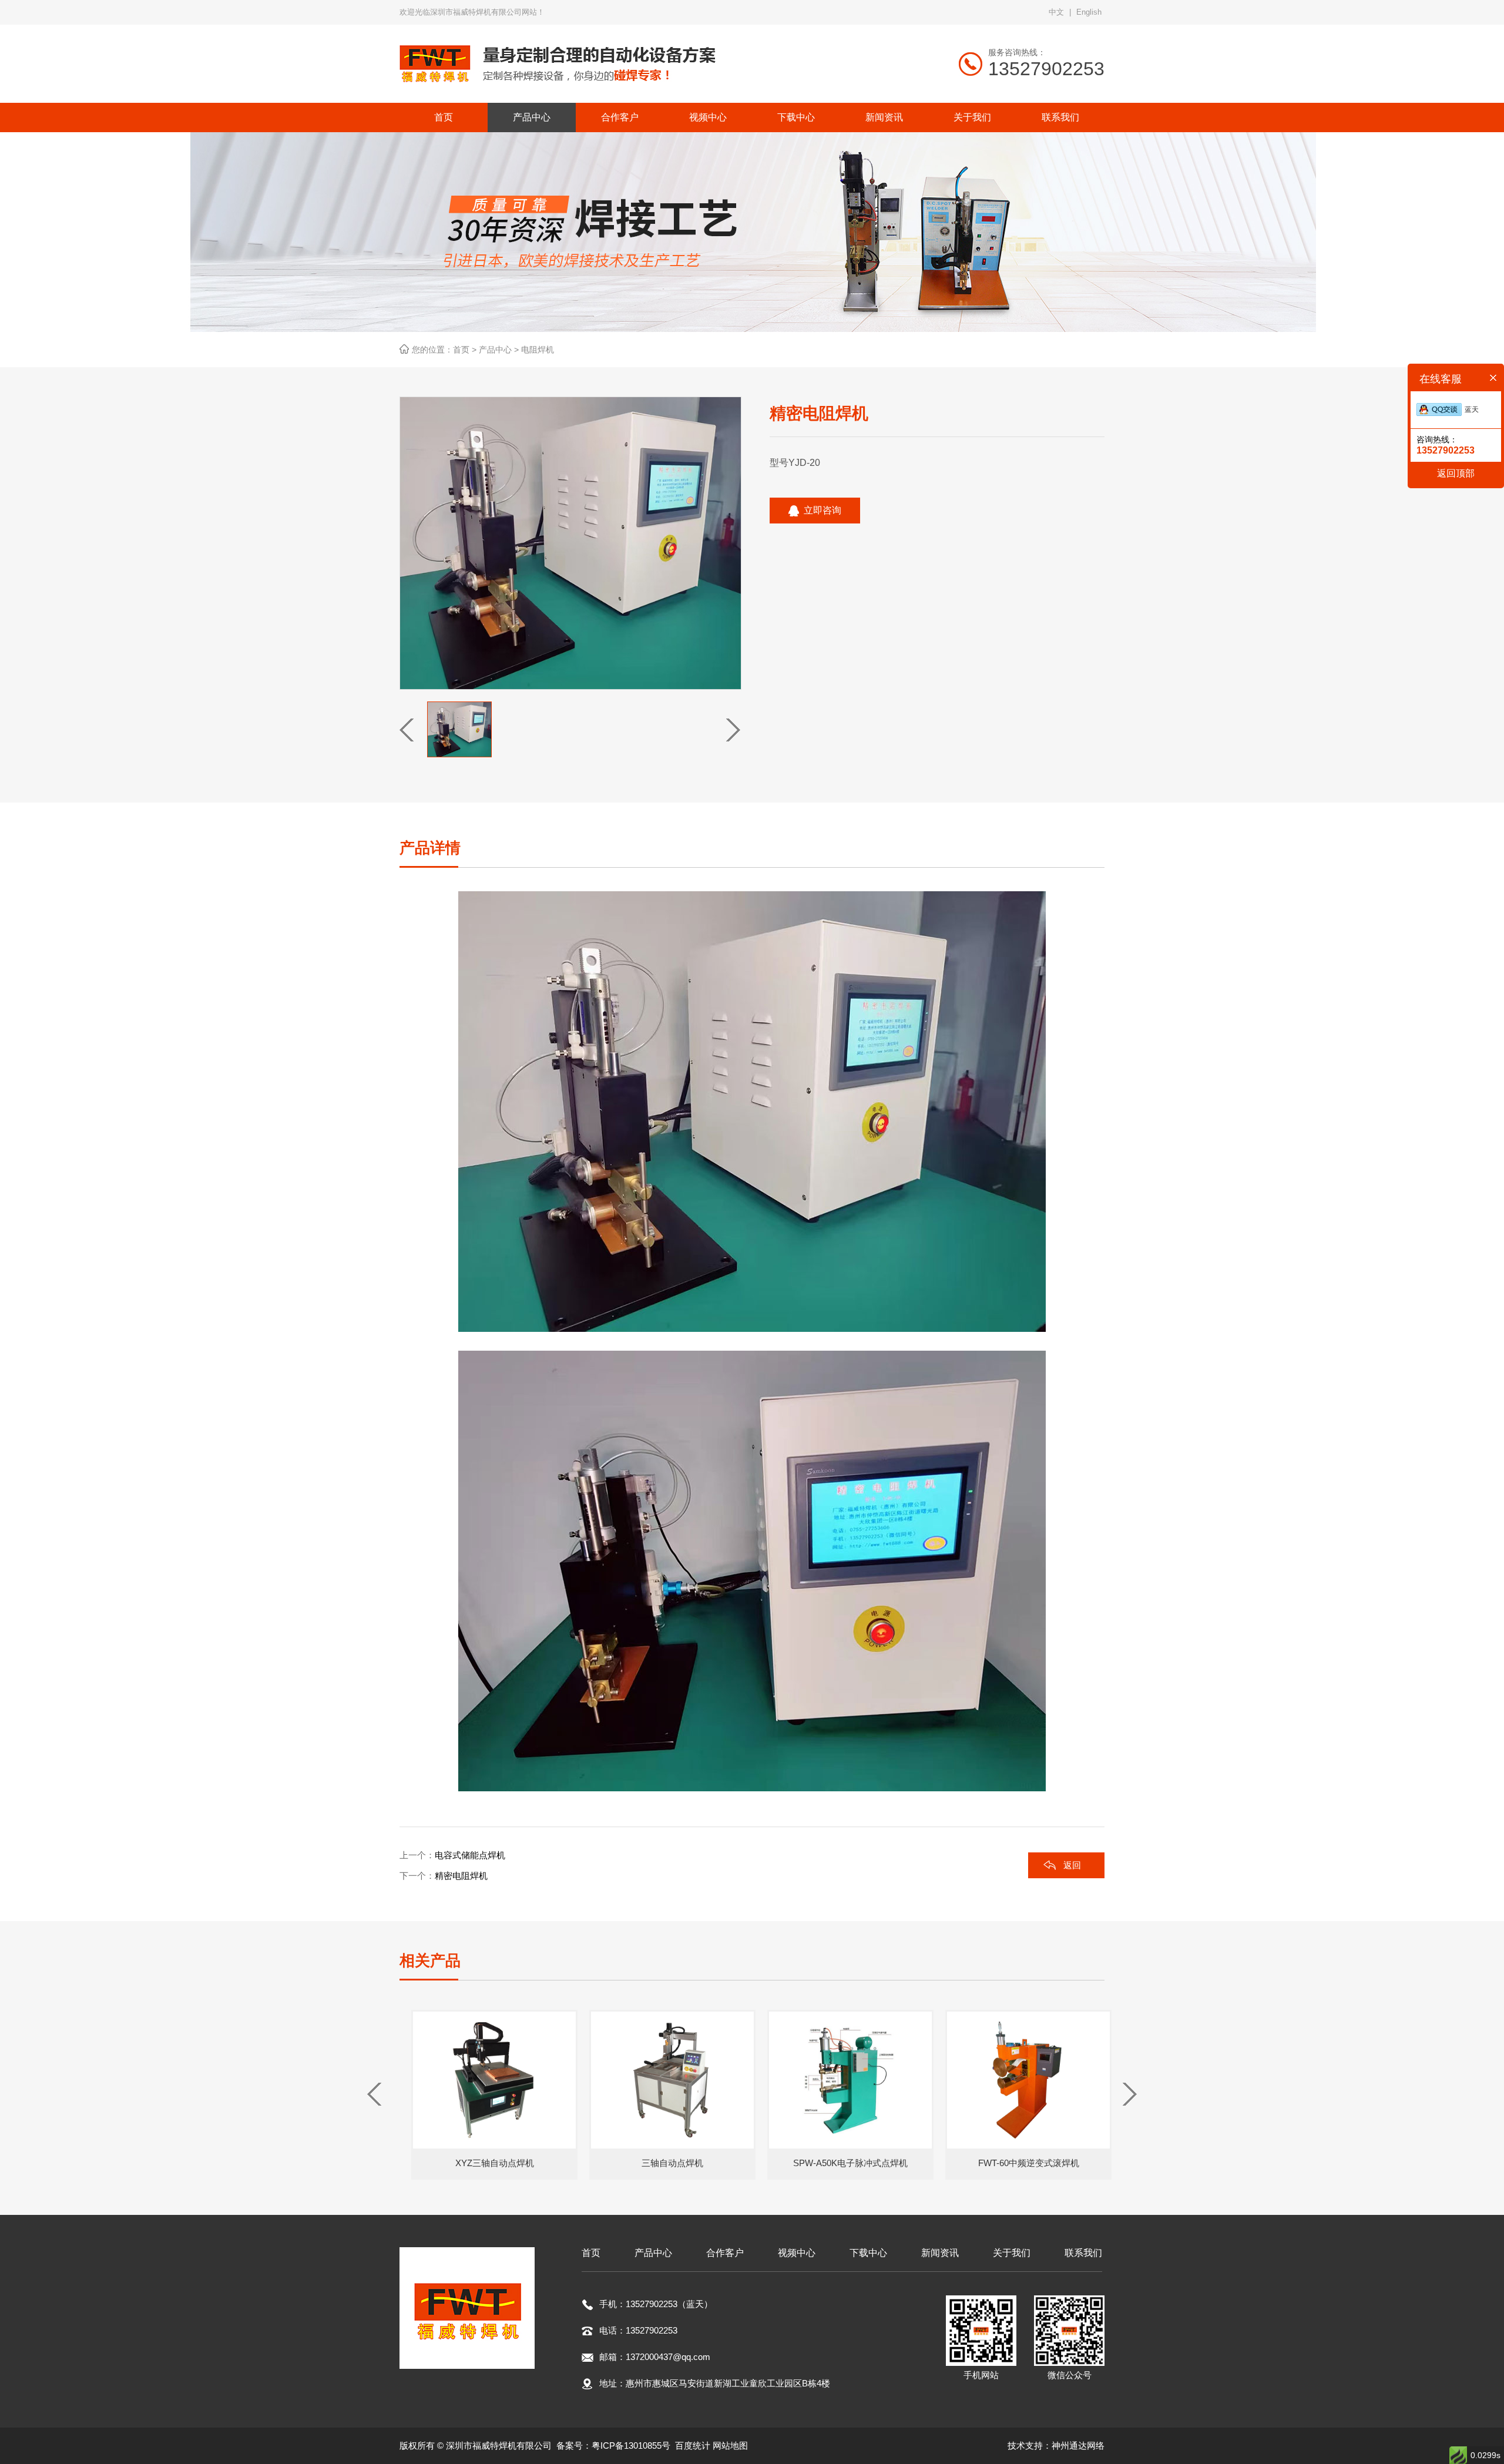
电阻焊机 (538, 350)
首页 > (466, 350)
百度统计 (693, 2445)
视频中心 (797, 2253)
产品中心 (653, 2253)
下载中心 (868, 2253)
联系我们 (1083, 2253)
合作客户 (725, 2253)
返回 (1072, 1865)
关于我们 (1012, 2253)
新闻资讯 (940, 2253)
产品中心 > (500, 350)
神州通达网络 (1078, 2445)
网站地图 (730, 2445)
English (1089, 12)
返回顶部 (1456, 473)
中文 (1056, 12)
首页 (591, 2253)
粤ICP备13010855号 (631, 2445)
